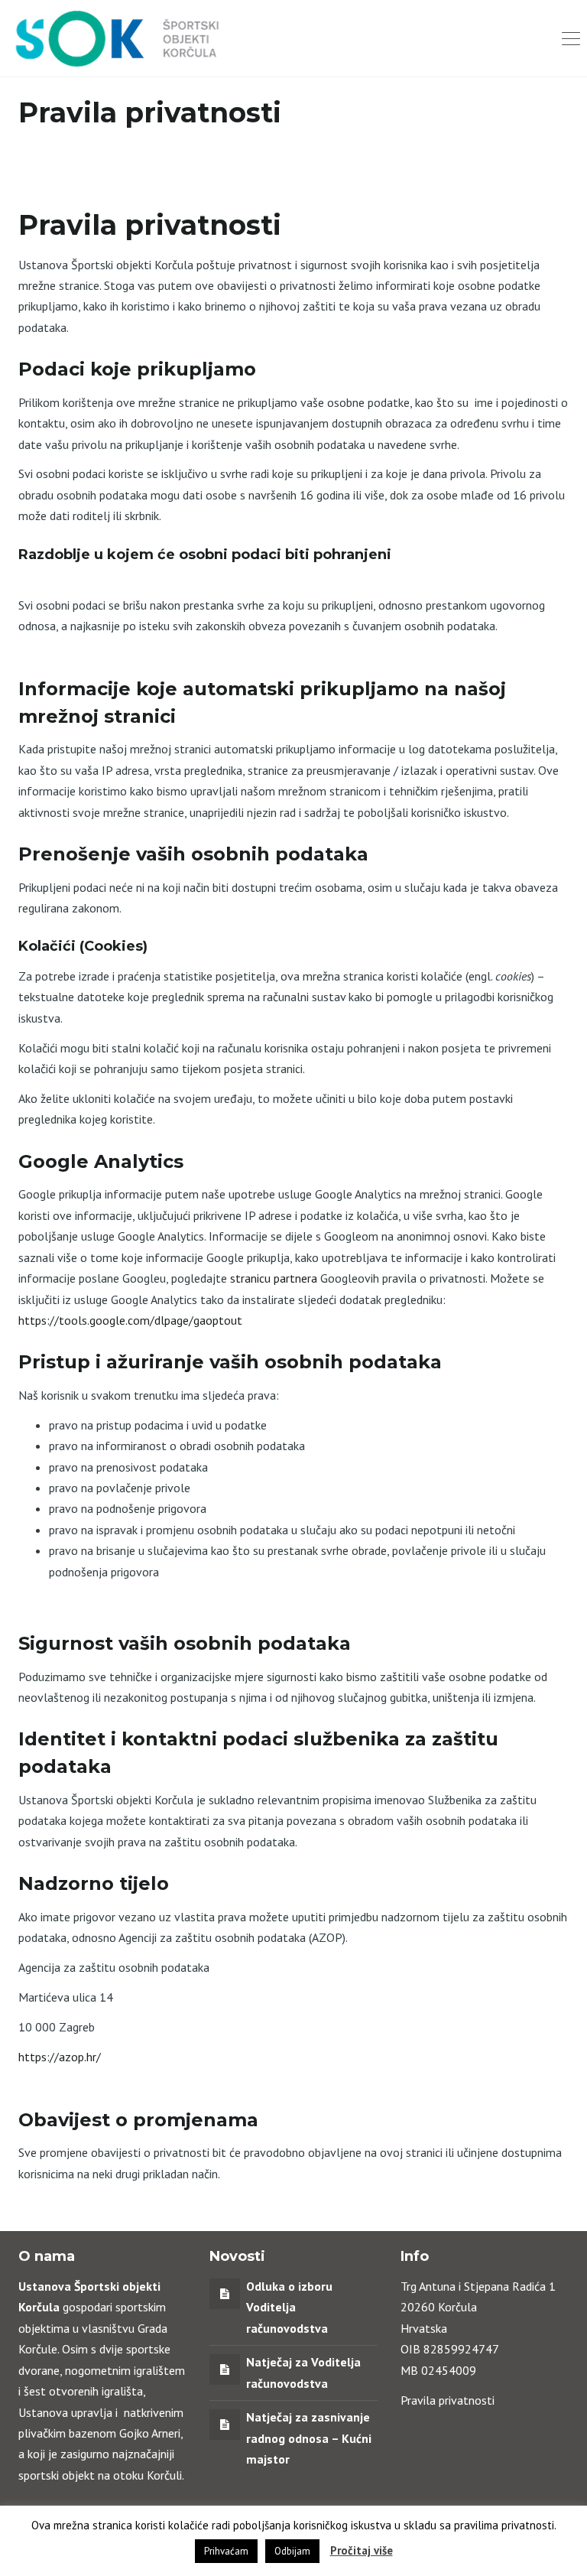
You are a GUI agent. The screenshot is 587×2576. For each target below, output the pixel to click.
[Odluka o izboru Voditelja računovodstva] (225, 2293)
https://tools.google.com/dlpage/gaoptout (130, 1320)
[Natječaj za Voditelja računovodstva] (225, 2369)
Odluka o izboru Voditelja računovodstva (289, 2307)
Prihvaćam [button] (226, 2551)
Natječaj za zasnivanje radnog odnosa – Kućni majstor (309, 2438)
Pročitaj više (362, 2550)
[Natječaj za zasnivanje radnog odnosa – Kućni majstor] (225, 2424)
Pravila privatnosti (448, 2400)
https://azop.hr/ (60, 2057)
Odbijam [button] (292, 2551)
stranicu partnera (274, 1278)
